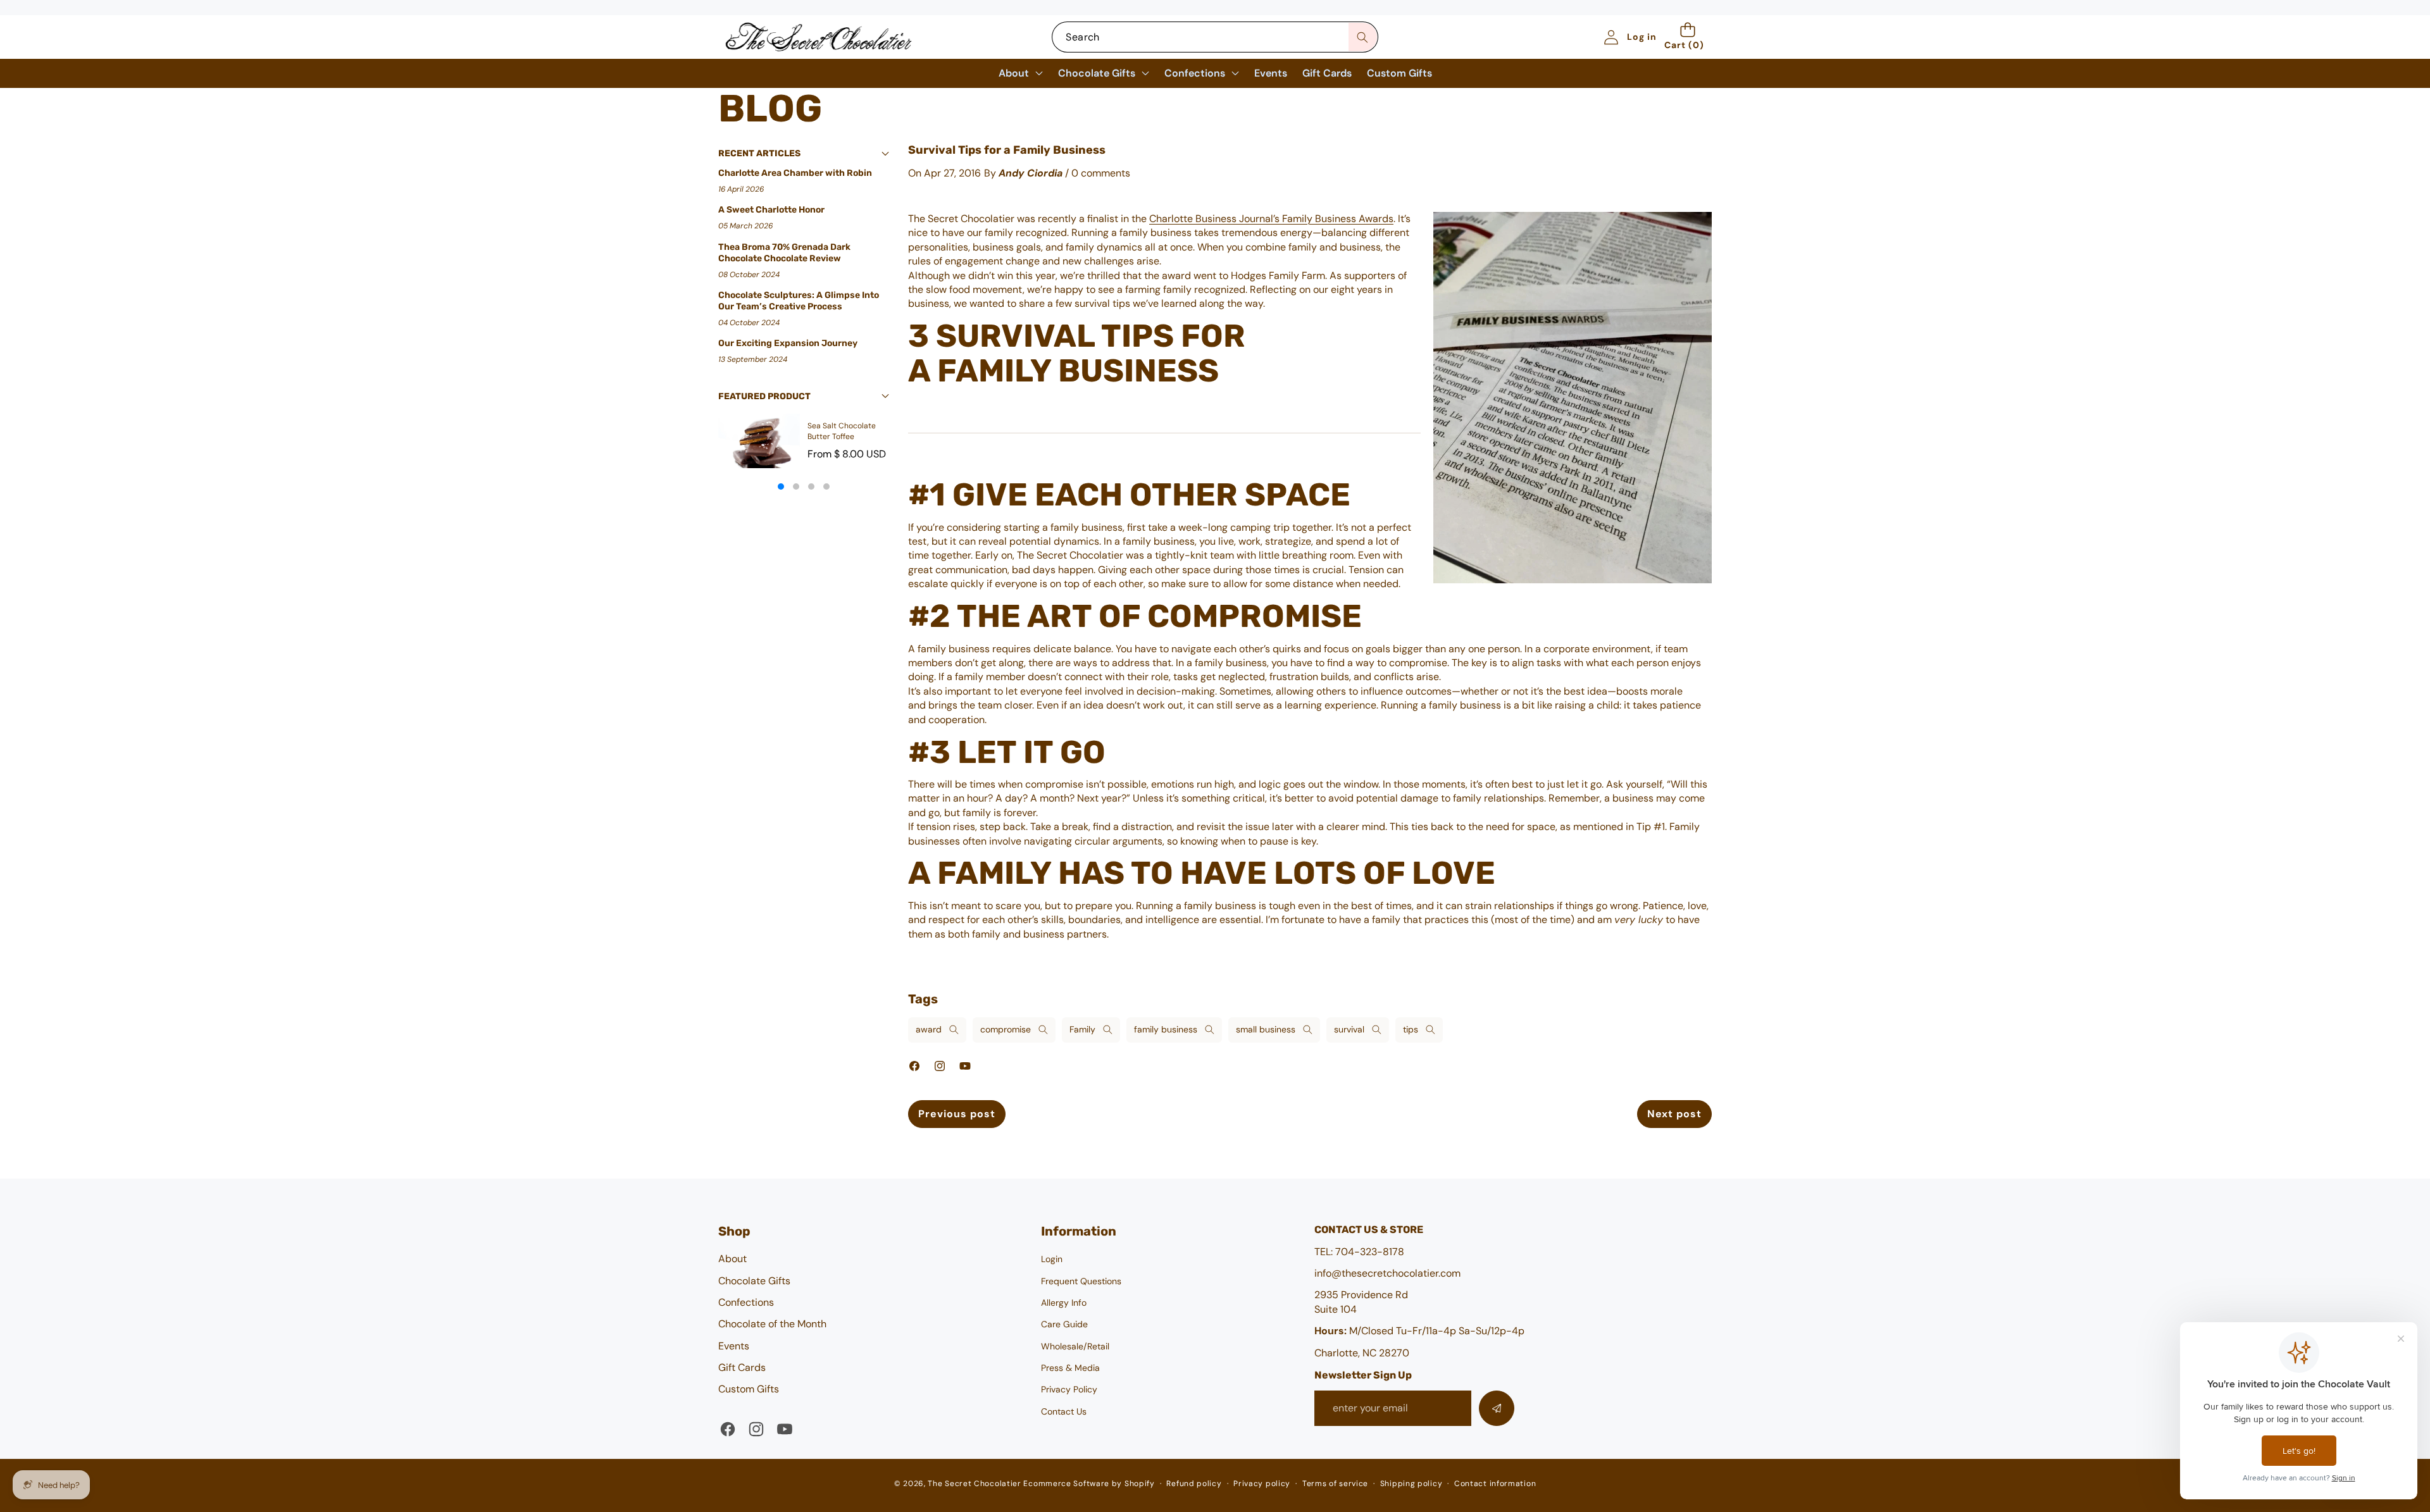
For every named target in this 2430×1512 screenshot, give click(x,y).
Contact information (1495, 1484)
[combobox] (1215, 37)
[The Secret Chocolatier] (818, 37)
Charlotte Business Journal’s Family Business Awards (1271, 219)
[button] (1688, 37)
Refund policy (1194, 1484)
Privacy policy (1262, 1484)
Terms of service (1335, 1484)
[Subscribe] (1497, 1408)
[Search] (1363, 37)
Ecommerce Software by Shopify (1089, 1484)
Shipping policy (1411, 1484)
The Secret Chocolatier (974, 1484)
